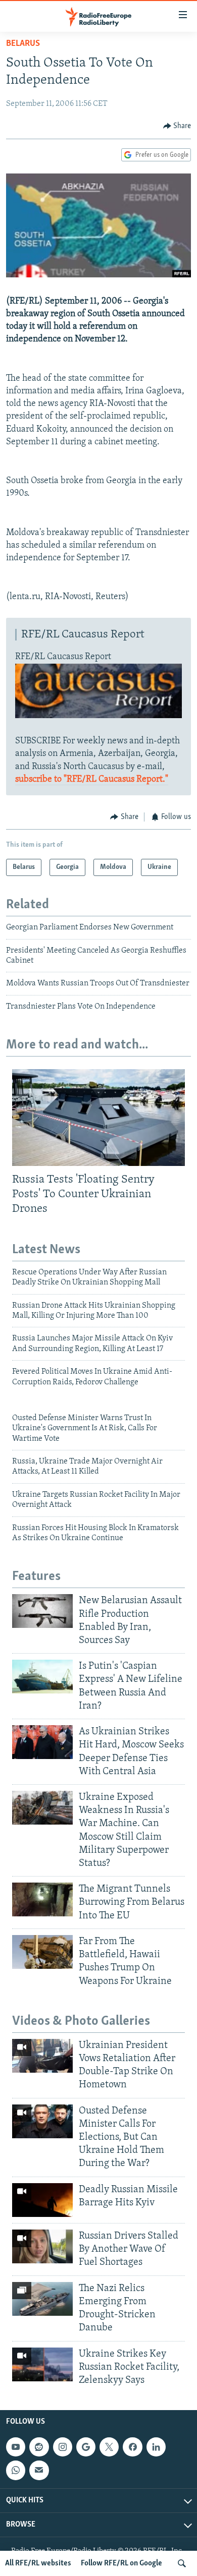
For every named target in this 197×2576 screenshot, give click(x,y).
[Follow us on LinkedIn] (156, 2447)
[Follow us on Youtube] (16, 2447)
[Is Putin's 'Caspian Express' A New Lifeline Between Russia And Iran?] (42, 1677)
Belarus (23, 44)
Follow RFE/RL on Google (121, 2563)
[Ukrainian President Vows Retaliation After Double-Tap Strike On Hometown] (42, 2056)
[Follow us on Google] (86, 2447)
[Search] (182, 2563)
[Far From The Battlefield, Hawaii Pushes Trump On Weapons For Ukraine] (42, 1952)
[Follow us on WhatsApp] (16, 2470)
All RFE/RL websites (38, 2563)
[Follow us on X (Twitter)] (109, 2447)
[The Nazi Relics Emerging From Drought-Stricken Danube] (42, 2299)
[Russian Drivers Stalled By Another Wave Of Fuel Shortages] (42, 2246)
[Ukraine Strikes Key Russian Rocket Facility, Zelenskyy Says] (42, 2364)
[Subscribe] (39, 2470)
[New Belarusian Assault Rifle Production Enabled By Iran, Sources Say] (42, 1611)
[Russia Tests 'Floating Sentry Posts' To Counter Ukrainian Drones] (98, 1118)
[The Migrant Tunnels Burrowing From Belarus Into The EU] (42, 1899)
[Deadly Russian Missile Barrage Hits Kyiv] (42, 2200)
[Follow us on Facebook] (132, 2447)
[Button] (177, 126)
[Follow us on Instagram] (63, 2447)
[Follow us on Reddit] (39, 2447)
